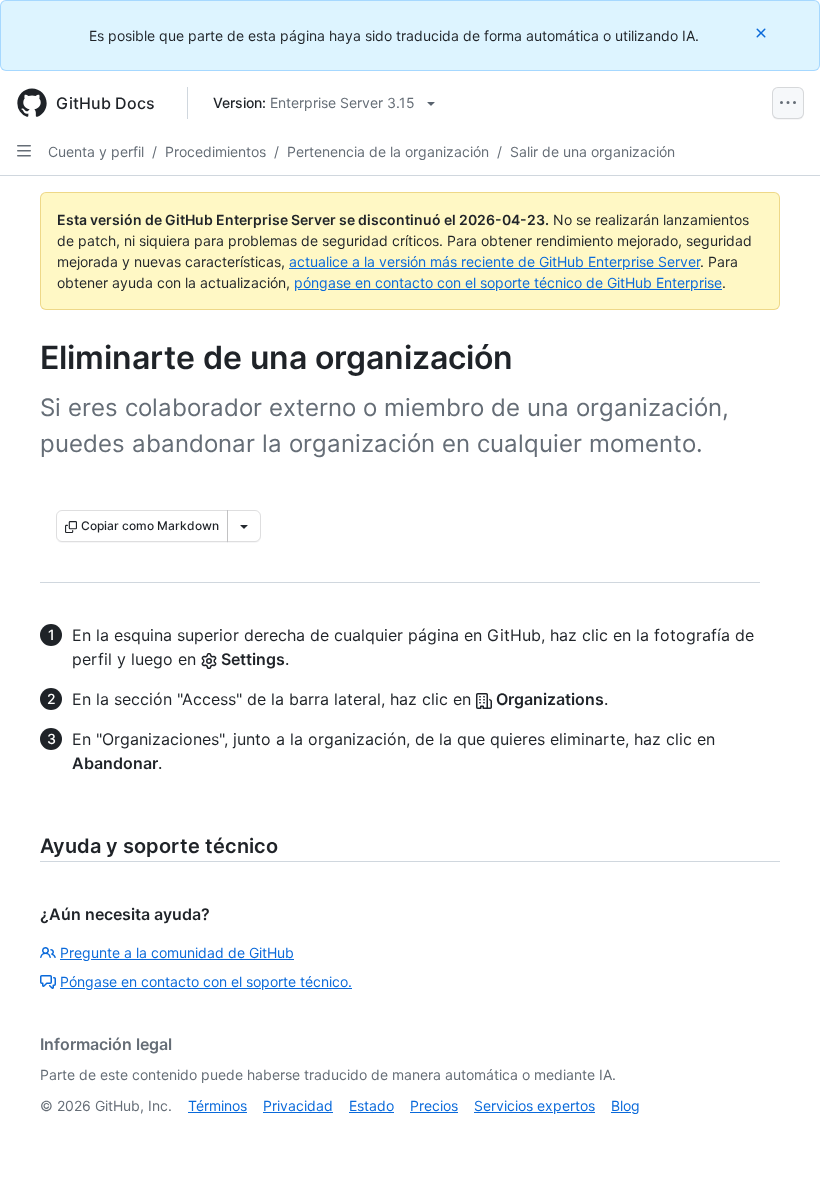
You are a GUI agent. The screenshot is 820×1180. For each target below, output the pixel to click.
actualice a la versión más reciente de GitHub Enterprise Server (494, 261)
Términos (217, 1105)
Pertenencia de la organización (388, 151)
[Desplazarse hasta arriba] (776, 1136)
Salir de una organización (592, 151)
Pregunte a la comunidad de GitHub (177, 952)
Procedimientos (215, 151)
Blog (625, 1105)
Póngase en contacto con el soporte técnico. (206, 981)
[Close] (763, 32)
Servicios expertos (534, 1105)
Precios (434, 1105)
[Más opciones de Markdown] (244, 526)
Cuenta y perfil (96, 151)
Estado (371, 1105)
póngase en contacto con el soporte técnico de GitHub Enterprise (508, 282)
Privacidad (298, 1105)
